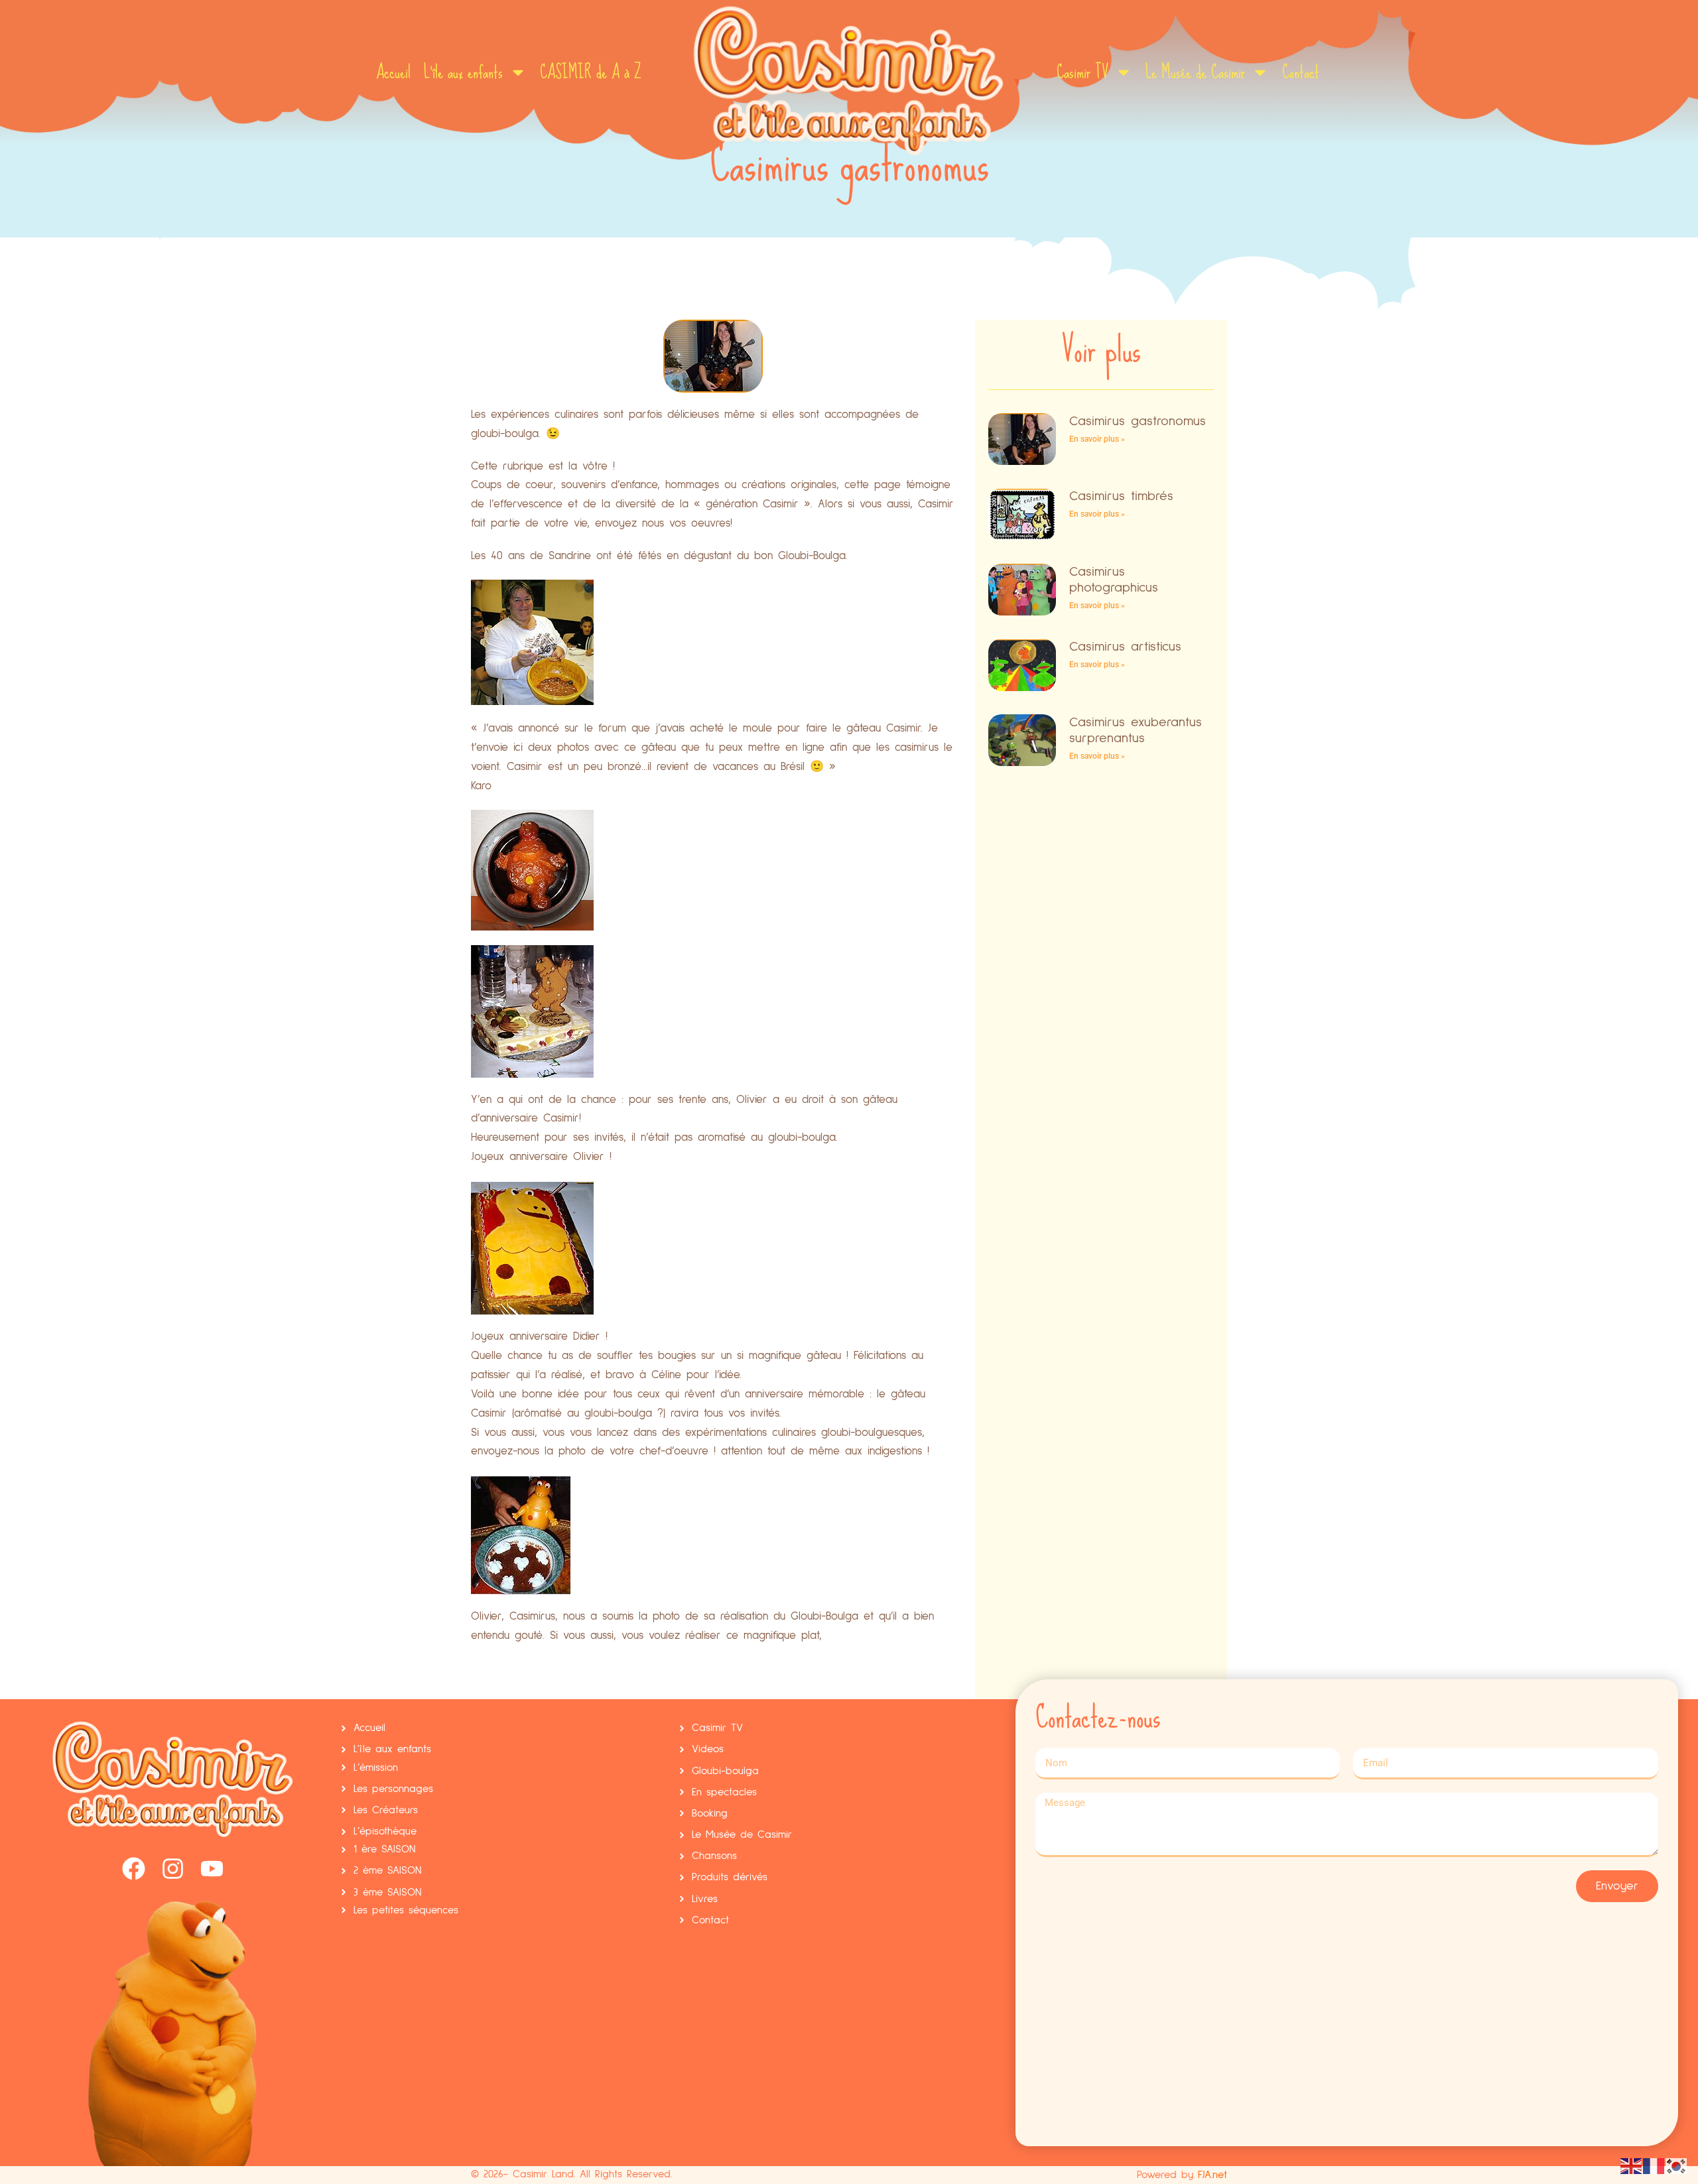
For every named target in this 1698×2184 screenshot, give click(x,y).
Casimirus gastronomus (1138, 421)
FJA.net (1212, 2175)
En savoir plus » (1097, 439)
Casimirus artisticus (1125, 647)
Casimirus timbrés (1121, 496)
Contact (1301, 72)
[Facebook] (134, 1869)
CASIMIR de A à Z (591, 72)
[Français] (1654, 2165)
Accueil (393, 72)
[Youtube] (212, 1869)
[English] (1632, 2165)
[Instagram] (173, 1869)
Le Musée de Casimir (1195, 72)
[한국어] (1677, 2165)
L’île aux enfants (463, 72)
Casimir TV (1082, 72)
